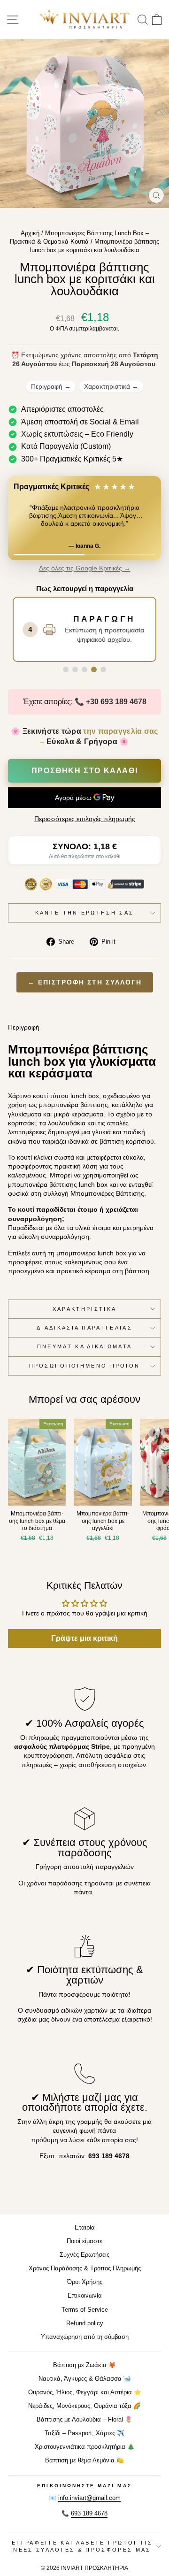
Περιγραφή (51, 386)
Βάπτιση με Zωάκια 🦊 (84, 2365)
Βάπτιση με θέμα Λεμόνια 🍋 (84, 2460)
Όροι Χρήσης (85, 2282)
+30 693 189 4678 (116, 702)
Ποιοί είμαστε (84, 2241)
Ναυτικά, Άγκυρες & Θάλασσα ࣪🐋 (85, 2379)
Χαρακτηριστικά (111, 386)
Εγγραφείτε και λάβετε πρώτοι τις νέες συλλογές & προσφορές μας (82, 2546)
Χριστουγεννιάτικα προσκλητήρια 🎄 (85, 2447)
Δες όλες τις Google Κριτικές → (85, 568)
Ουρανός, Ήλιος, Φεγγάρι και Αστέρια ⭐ (85, 2392)
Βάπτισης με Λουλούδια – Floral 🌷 (84, 2419)
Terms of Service (85, 2310)
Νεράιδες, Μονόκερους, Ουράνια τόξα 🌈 (84, 2406)
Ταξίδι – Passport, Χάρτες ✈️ (84, 2433)
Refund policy (85, 2323)
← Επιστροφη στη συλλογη (85, 982)
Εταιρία (85, 2227)
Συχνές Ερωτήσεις (84, 2255)
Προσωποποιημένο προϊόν (85, 1366)
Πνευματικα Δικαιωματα (85, 1346)
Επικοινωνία (85, 2295)
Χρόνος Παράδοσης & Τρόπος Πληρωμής (85, 2268)
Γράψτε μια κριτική (84, 1638)
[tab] (66, 669)
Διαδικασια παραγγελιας (84, 1328)
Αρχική (30, 233)
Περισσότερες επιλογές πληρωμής (85, 819)
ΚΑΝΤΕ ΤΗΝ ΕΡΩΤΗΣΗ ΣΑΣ (85, 913)
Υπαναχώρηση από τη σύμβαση (85, 2337)
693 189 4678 (89, 2513)
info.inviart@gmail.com (89, 2498)
